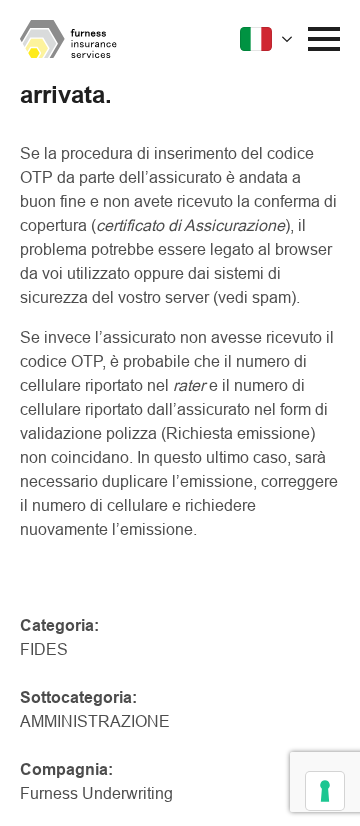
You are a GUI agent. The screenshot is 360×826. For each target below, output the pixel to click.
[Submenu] (268, 39)
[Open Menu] (324, 39)
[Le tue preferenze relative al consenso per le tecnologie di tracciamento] (325, 791)
